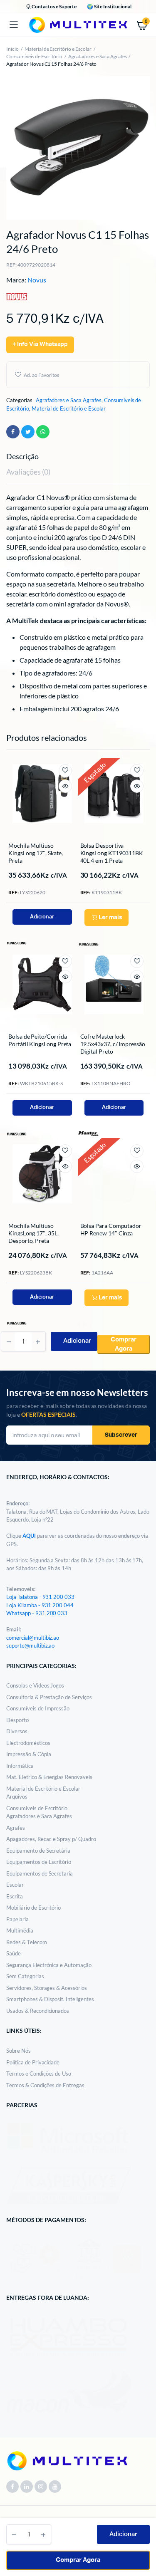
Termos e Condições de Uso (39, 2074)
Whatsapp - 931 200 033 (37, 1613)
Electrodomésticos (28, 1743)
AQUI (30, 1536)
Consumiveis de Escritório (34, 56)
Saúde (14, 1953)
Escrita (15, 1896)
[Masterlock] (89, 1133)
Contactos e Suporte (54, 6)
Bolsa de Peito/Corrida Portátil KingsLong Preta (40, 1040)
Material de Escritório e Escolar (58, 49)
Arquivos (17, 1797)
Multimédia (20, 1930)
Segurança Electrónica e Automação (49, 1965)
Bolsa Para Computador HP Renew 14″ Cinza (111, 1229)
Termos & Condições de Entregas (45, 2085)
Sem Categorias (25, 1976)
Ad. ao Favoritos (41, 375)
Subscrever (121, 1435)
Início (12, 49)
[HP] (89, 1324)
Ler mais (110, 918)
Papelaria (17, 1919)
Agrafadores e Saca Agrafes (97, 56)
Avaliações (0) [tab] (28, 472)
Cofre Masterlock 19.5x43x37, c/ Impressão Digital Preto (113, 1044)
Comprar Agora (78, 2560)
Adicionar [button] (42, 917)
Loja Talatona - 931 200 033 (40, 1597)
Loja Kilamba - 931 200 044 (40, 1605)
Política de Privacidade (33, 2062)
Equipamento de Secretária (38, 1851)
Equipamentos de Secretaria (40, 1873)
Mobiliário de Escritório (33, 1908)
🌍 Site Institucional (109, 6)
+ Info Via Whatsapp (40, 344)
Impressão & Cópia (29, 1754)
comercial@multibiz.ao (33, 1638)
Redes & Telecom (27, 1942)
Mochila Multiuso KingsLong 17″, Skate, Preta (36, 853)
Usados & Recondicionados (38, 2011)
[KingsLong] (17, 942)
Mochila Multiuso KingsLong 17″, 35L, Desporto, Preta (33, 1233)
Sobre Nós (19, 2051)
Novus (37, 280)
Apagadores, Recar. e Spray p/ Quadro (51, 1839)
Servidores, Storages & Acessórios (47, 1988)
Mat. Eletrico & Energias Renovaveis (49, 1777)
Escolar (15, 1885)
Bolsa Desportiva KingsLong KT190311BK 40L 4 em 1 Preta (112, 853)
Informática (20, 1766)
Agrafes (16, 1828)
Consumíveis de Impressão (38, 1708)
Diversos (17, 1731)
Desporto (17, 1720)
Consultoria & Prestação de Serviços (49, 1697)
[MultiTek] (78, 25)
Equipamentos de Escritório (39, 1862)
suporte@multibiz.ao (30, 1646)
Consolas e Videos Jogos (35, 1685)
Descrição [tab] (22, 456)
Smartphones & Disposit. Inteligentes (50, 1999)
